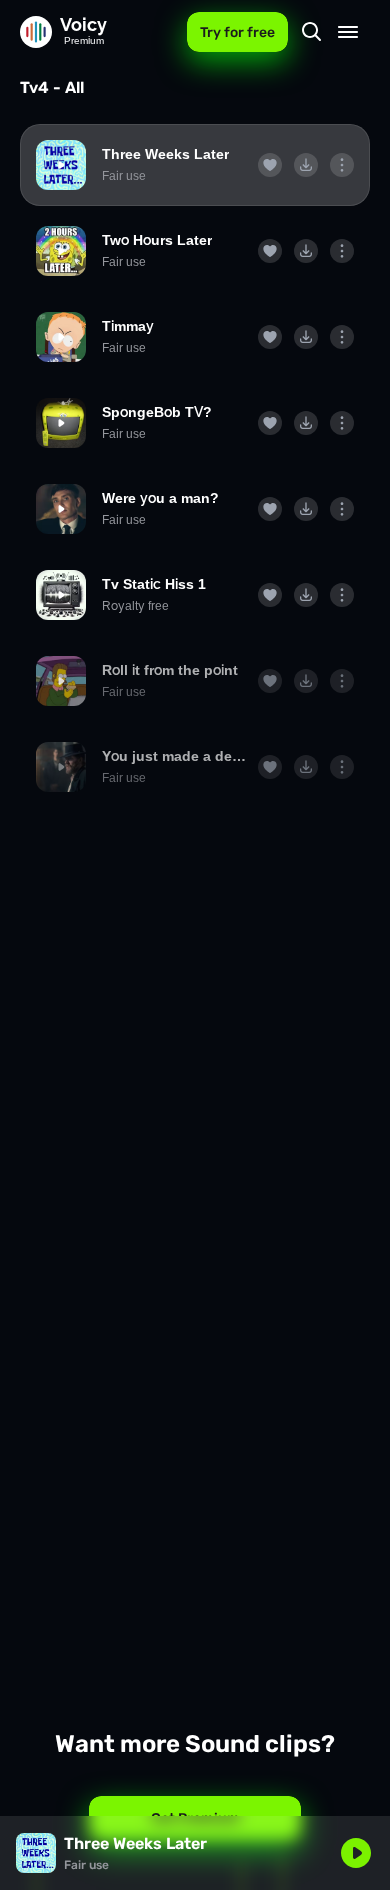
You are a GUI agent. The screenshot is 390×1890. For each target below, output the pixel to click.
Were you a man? (160, 498)
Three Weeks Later (165, 154)
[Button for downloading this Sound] (306, 165)
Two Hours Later (157, 240)
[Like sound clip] (270, 165)
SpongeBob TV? (157, 412)
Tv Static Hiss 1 (154, 584)
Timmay (128, 326)
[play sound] (61, 165)
